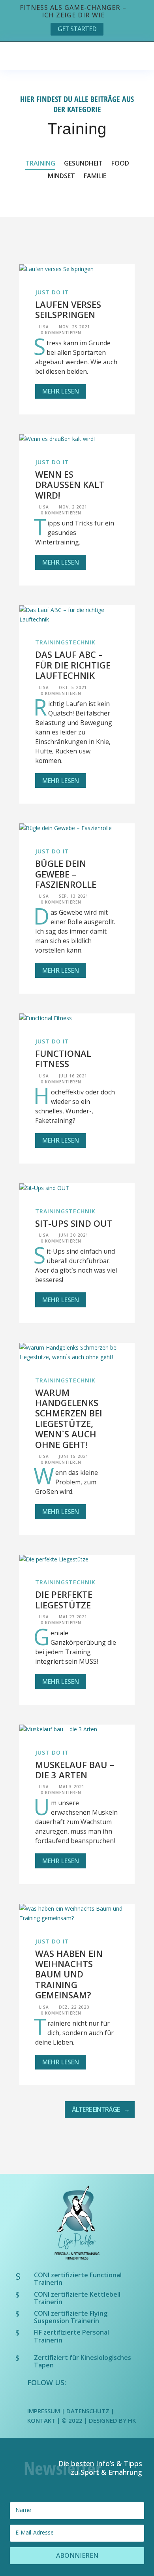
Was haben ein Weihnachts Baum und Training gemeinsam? (69, 1974)
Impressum (44, 2411)
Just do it (52, 292)
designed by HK (112, 2420)
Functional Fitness (63, 1058)
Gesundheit (83, 164)
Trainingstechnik (65, 642)
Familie (95, 177)
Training (40, 164)
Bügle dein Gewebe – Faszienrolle (66, 874)
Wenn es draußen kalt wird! (70, 485)
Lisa (44, 327)
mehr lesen (61, 391)
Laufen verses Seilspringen (68, 309)
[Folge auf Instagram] (51, 2397)
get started (77, 29)
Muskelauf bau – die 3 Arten (75, 1770)
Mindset (61, 177)
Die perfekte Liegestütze (64, 1599)
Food (120, 164)
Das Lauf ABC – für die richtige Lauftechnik (73, 665)
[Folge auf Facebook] (34, 2397)
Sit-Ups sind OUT (74, 1223)
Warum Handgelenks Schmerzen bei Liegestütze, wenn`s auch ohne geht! (69, 1418)
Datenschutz (88, 2411)
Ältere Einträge (96, 2109)
